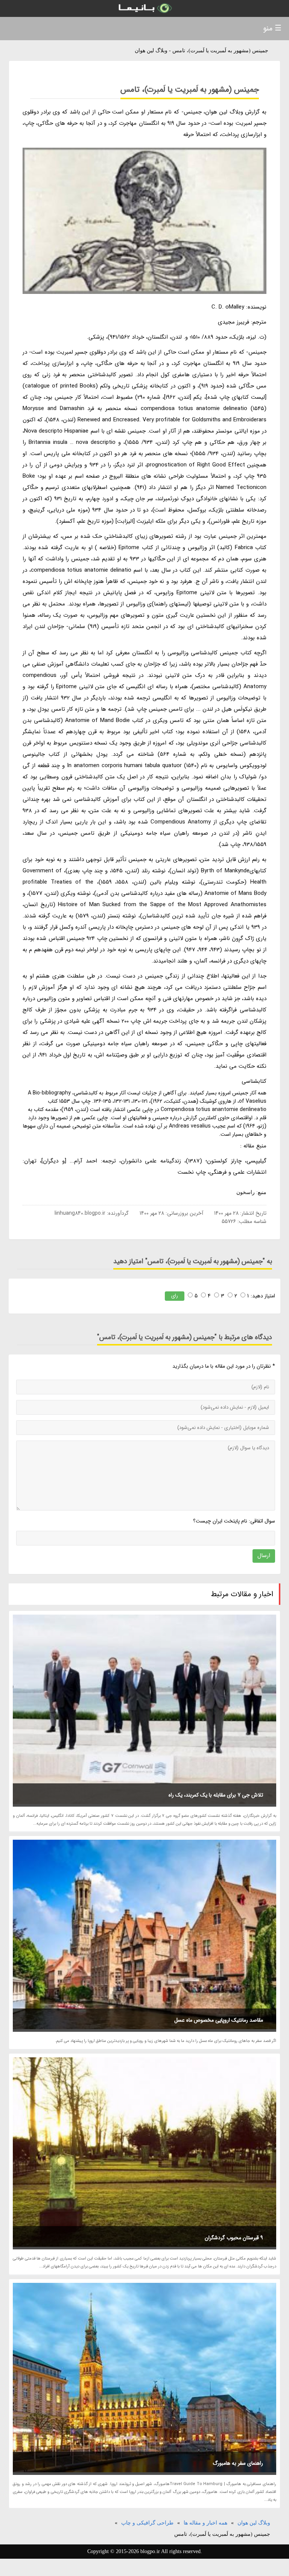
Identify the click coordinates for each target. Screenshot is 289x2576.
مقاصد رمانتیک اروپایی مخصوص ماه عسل (219, 2020)
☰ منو (272, 28)
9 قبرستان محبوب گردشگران (234, 2238)
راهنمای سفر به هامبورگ (238, 2463)
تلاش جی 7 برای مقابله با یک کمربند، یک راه (216, 1795)
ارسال (264, 1556)
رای (175, 1296)
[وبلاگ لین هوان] (144, 8)
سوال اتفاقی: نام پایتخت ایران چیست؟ (234, 1521)
